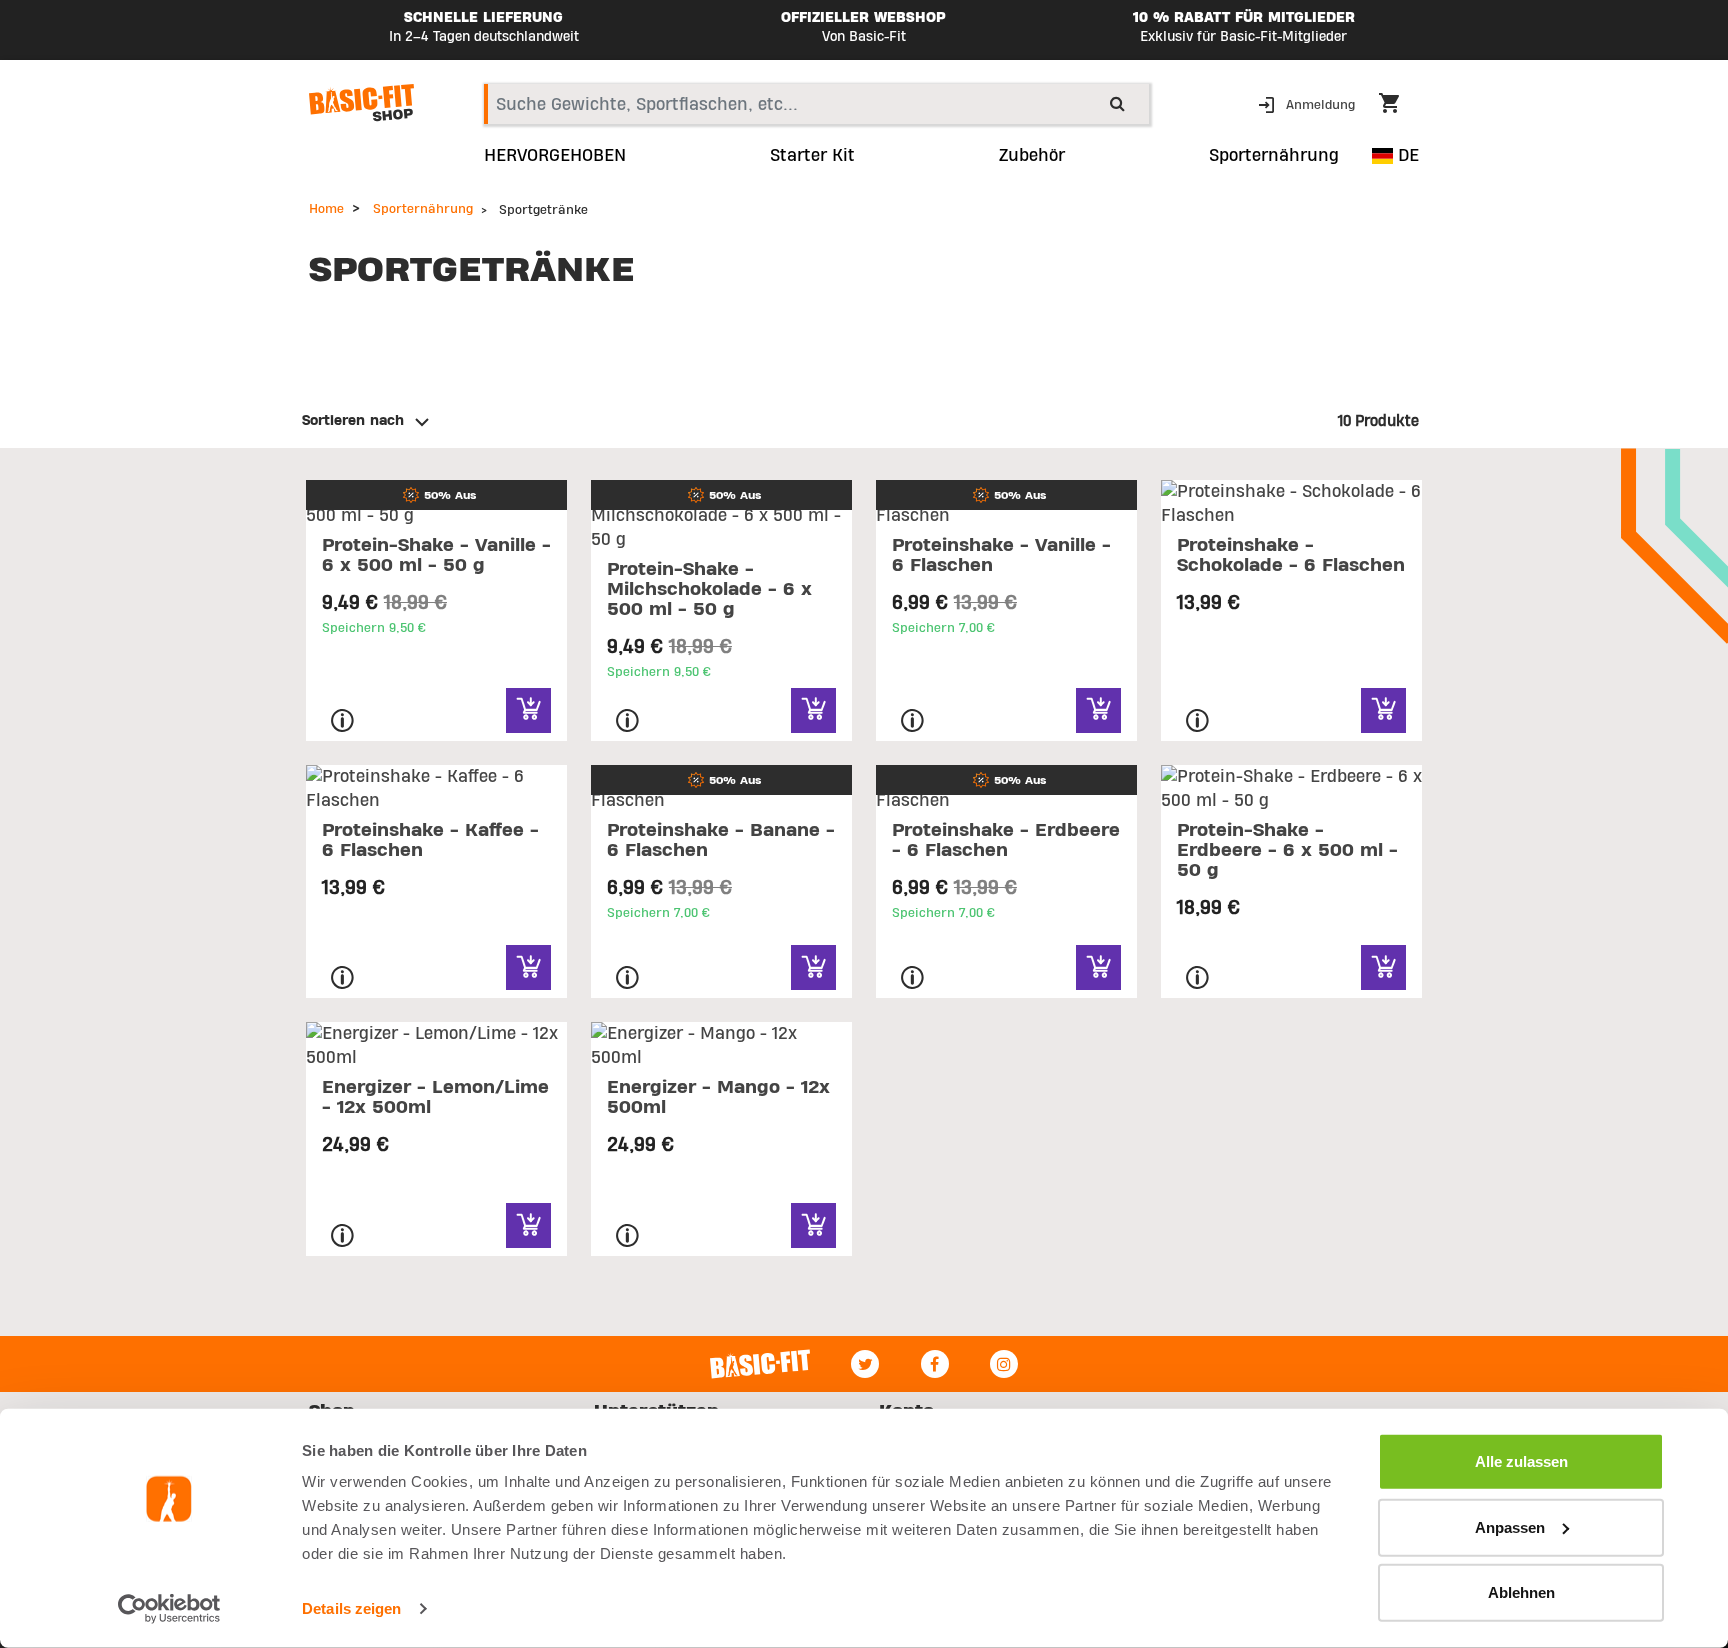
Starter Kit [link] (812, 156)
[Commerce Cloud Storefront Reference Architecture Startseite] (361, 103)
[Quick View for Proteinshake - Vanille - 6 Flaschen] (1098, 710)
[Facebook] (935, 1364)
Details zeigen (351, 1608)
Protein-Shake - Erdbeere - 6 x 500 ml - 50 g (1287, 850)
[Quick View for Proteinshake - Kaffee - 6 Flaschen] (528, 967)
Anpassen (1510, 1526)
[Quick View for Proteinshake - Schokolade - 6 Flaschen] (1383, 710)
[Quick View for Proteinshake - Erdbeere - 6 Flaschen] (1098, 967)
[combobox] (816, 104)
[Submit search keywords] (1117, 103)
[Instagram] (1004, 1364)
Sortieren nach (353, 421)
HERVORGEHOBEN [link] (555, 156)
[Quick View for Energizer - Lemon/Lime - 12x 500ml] (528, 1225)
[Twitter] (865, 1364)
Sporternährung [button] (1274, 156)
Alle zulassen (1521, 1461)
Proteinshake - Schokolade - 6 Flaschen (1291, 555)
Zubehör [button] (1032, 156)
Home (326, 209)
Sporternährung (423, 209)
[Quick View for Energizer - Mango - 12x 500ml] (813, 1225)
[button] (1308, 103)
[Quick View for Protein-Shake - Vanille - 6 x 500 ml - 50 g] (528, 710)
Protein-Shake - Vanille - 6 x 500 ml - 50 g (436, 555)
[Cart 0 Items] (1399, 106)
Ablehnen (1521, 1592)
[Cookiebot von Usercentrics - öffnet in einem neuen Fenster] (169, 1609)
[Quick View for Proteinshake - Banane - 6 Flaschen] (813, 967)
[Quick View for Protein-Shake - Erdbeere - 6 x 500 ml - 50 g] (1383, 967)
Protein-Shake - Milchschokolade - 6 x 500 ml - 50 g (709, 589)
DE (1406, 155)
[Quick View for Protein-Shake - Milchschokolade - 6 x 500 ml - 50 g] (813, 710)
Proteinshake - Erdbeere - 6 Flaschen (1006, 840)
